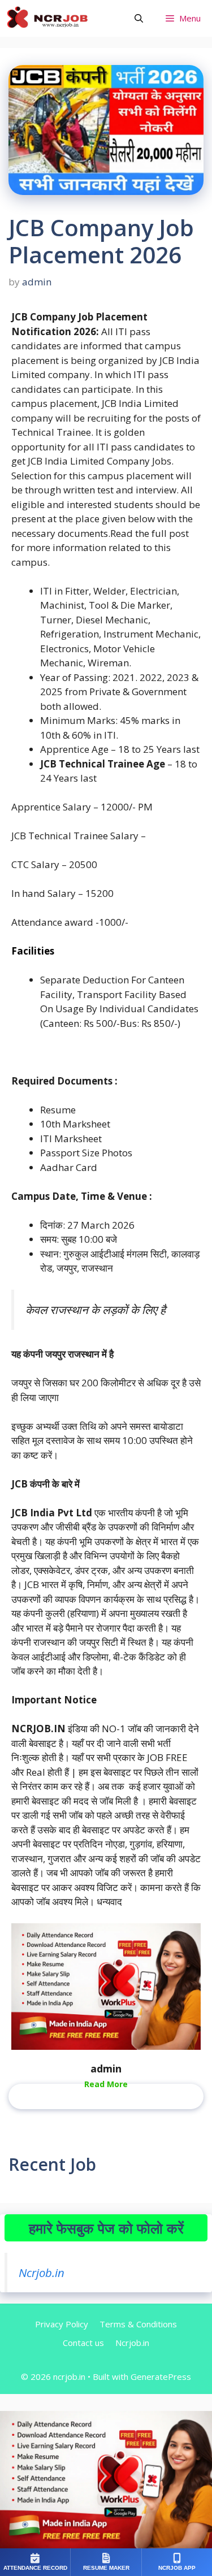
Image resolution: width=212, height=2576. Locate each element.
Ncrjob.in (42, 2273)
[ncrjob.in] (59, 18)
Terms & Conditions (138, 2324)
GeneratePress (161, 2376)
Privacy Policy (62, 2324)
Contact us (83, 2343)
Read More (106, 2084)
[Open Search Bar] (139, 18)
